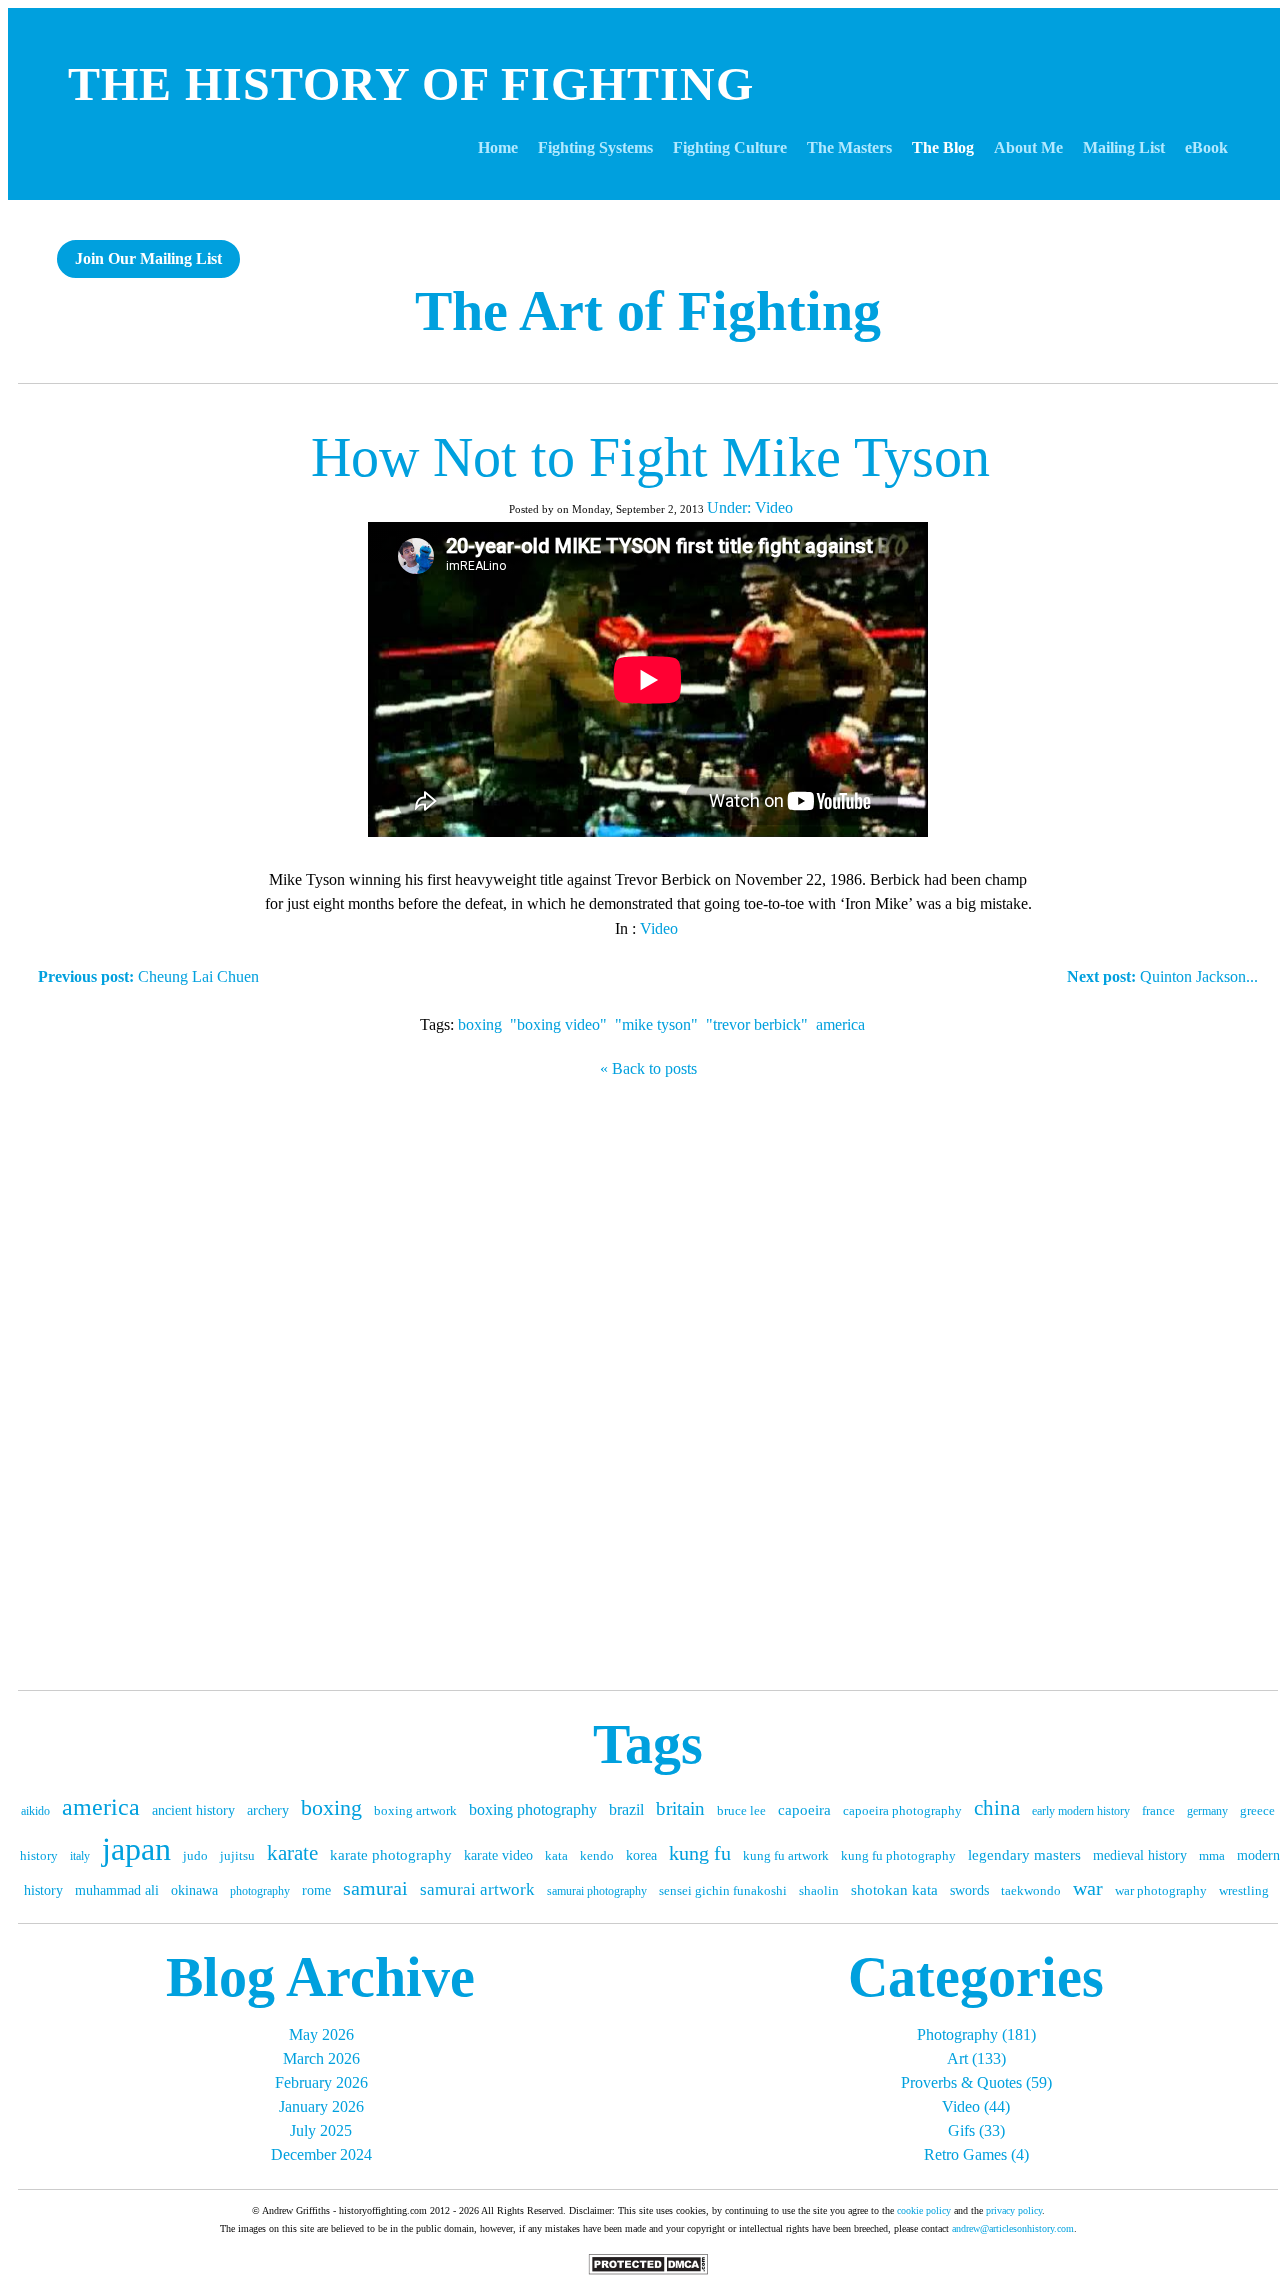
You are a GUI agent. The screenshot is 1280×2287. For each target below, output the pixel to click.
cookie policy (924, 2210)
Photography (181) (976, 2034)
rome (316, 1890)
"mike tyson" (656, 1024)
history (39, 1855)
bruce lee (741, 1810)
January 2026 (321, 2106)
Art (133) (976, 2058)
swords (969, 1890)
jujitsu (237, 1855)
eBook (1206, 147)
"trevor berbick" (757, 1024)
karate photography (391, 1855)
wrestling (1244, 1890)
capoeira (804, 1810)
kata (556, 1855)
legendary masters (1024, 1855)
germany (1207, 1811)
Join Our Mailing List (148, 258)
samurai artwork (477, 1889)
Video (659, 928)
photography (260, 1891)
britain (680, 1808)
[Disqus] (648, 1379)
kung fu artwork (786, 1855)
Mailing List (1124, 147)
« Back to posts (648, 1068)
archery (268, 1810)
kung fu (700, 1853)
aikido (35, 1811)
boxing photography (533, 1809)
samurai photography (597, 1891)
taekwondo (1031, 1890)
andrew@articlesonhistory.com (1013, 2228)
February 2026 (321, 2082)
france (1158, 1810)
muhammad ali (117, 1890)
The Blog (943, 147)
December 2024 (321, 2154)
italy (80, 1856)
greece (1257, 1810)
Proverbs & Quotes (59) (976, 2082)
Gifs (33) (976, 2130)
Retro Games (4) (976, 2154)
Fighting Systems (595, 147)
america (840, 1024)
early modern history (1081, 1811)
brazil (626, 1809)
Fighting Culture (730, 147)
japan (136, 1849)
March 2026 (321, 2058)
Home (498, 147)
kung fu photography (898, 1855)
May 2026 (321, 2034)
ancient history (193, 1810)
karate (292, 1853)
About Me (1028, 147)
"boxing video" (558, 1024)
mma (1212, 1855)
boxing (480, 1024)
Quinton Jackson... (1162, 976)
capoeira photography (902, 1810)
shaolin (819, 1890)
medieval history (1140, 1855)
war (1088, 1888)
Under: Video (750, 507)
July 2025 (321, 2130)
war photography (1161, 1890)
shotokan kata (894, 1890)
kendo (597, 1855)
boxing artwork (415, 1810)
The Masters (849, 147)
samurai (375, 1888)
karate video (498, 1855)
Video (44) (976, 2106)
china (997, 1808)
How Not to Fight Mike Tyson (650, 457)
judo (195, 1855)
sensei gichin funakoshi (723, 1890)
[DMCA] (648, 2269)
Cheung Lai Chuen (148, 976)
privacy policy (1014, 2210)
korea (641, 1855)
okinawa (194, 1890)
